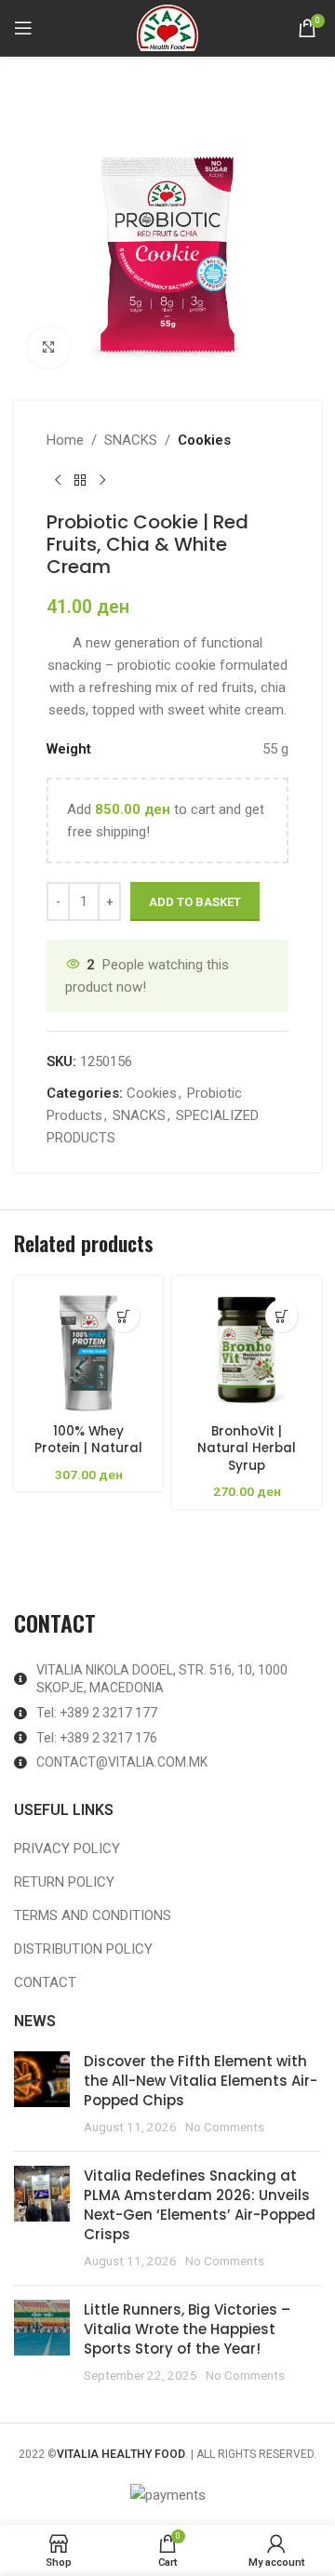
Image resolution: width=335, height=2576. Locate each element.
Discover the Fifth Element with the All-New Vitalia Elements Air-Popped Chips (201, 2081)
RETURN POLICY (64, 1882)
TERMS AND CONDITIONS (93, 1915)
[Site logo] (167, 27)
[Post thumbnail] (42, 2094)
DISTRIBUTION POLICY (83, 1949)
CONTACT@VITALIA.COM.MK (122, 1762)
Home (65, 440)
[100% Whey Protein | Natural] (88, 1351)
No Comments (225, 2127)
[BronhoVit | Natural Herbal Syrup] (247, 1351)
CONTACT (45, 1982)
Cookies (204, 440)
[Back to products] (80, 481)
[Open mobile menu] (23, 28)
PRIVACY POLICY (67, 1849)
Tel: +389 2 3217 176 (97, 1738)
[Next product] (102, 481)
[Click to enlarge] (49, 347)
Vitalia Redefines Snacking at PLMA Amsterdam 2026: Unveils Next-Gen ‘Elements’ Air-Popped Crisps (200, 2205)
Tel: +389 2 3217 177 (97, 1713)
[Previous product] (58, 481)
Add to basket (195, 902)
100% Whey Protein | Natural (88, 1440)
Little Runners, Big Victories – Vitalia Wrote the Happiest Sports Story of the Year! (187, 2329)
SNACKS (131, 440)
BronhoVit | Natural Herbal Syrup (247, 1449)
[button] (123, 1316)
